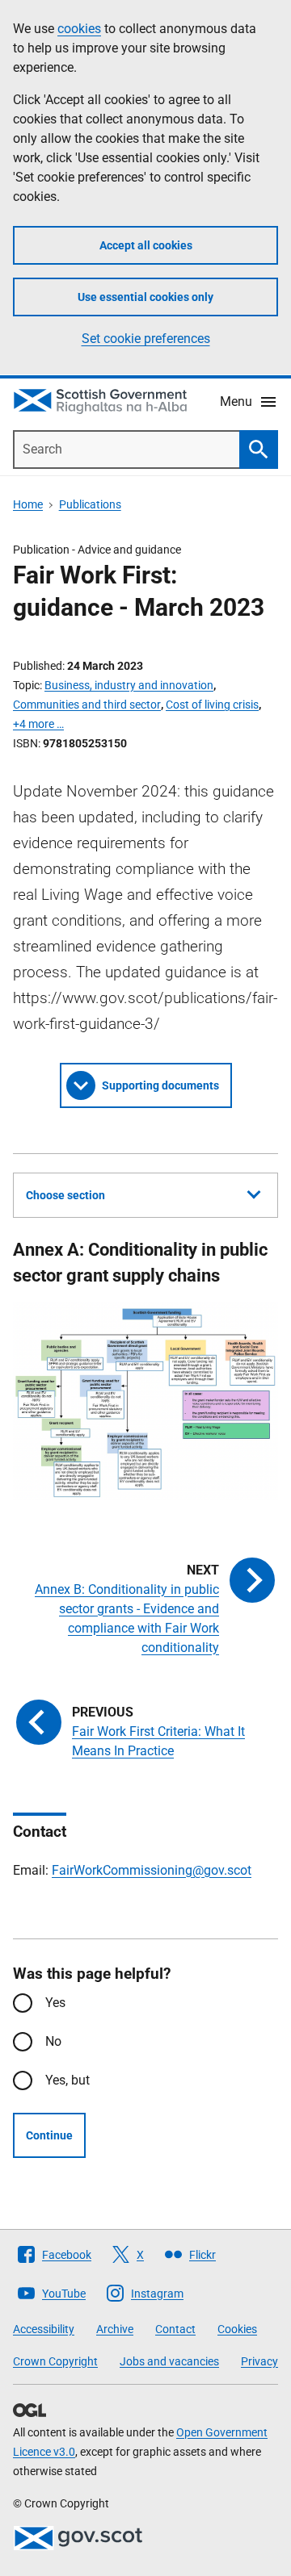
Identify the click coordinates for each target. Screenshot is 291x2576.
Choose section (65, 1195)
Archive (115, 2329)
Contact (175, 2329)
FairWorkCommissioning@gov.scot (152, 1870)
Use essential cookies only (145, 297)
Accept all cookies (146, 245)
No (53, 2041)
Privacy (259, 2361)
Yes (55, 2003)
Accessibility (44, 2329)
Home (28, 504)
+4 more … (38, 724)
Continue (49, 2135)
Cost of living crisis (212, 705)
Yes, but (67, 2080)
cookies (79, 29)
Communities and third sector (87, 705)
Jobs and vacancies (169, 2361)
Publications (90, 504)
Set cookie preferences (146, 339)
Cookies (237, 2329)
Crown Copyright (55, 2361)
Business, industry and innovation (129, 685)
